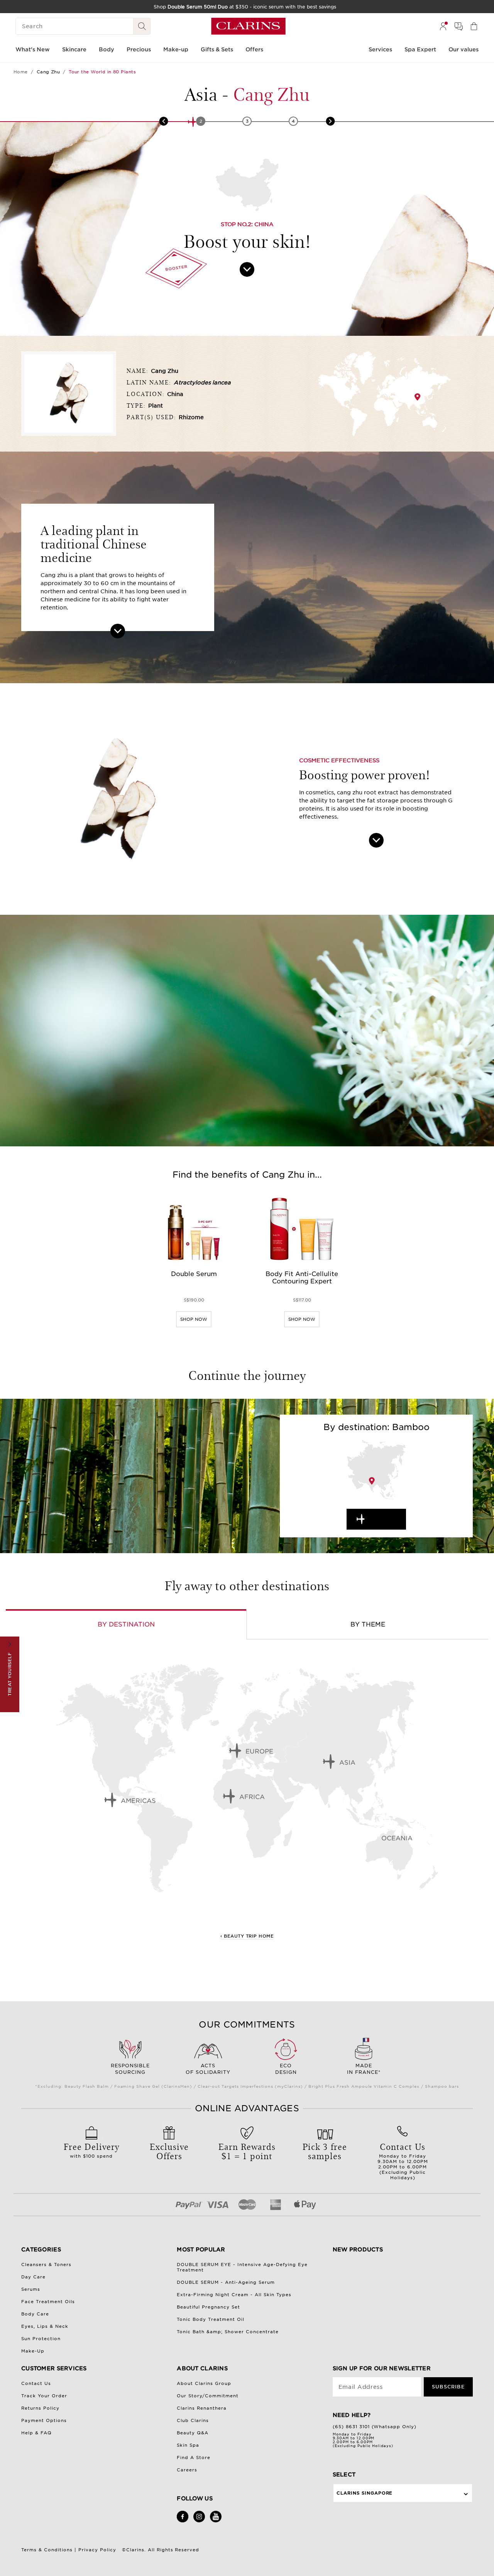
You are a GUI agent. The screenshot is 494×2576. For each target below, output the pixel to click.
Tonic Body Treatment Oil (211, 2319)
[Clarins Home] (248, 26)
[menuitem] (443, 26)
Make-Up (33, 2351)
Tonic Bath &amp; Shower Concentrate (228, 2332)
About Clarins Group (204, 2383)
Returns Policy (40, 2408)
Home (21, 72)
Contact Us (36, 2383)
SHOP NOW (194, 1319)
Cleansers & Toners (46, 2265)
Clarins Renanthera (202, 2408)
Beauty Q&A (193, 2433)
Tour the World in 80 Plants (102, 72)
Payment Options (44, 2420)
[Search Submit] (142, 26)
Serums (31, 2289)
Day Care (33, 2277)
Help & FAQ (36, 2433)
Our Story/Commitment (208, 2396)
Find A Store (194, 2458)
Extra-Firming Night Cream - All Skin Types (234, 2295)
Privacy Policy (97, 2550)
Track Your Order (44, 2396)
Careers (187, 2470)
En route (383, 1519)
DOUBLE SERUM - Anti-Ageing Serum (226, 2282)
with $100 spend (91, 2149)
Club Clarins (193, 2420)
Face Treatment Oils (48, 2302)
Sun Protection (41, 2339)
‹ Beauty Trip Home (247, 1936)
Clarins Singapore (365, 2493)
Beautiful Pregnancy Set (208, 2307)
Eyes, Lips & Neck (45, 2326)
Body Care (35, 2314)
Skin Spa (188, 2445)
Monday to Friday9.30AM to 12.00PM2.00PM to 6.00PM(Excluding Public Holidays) (403, 2160)
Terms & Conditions (47, 2550)
